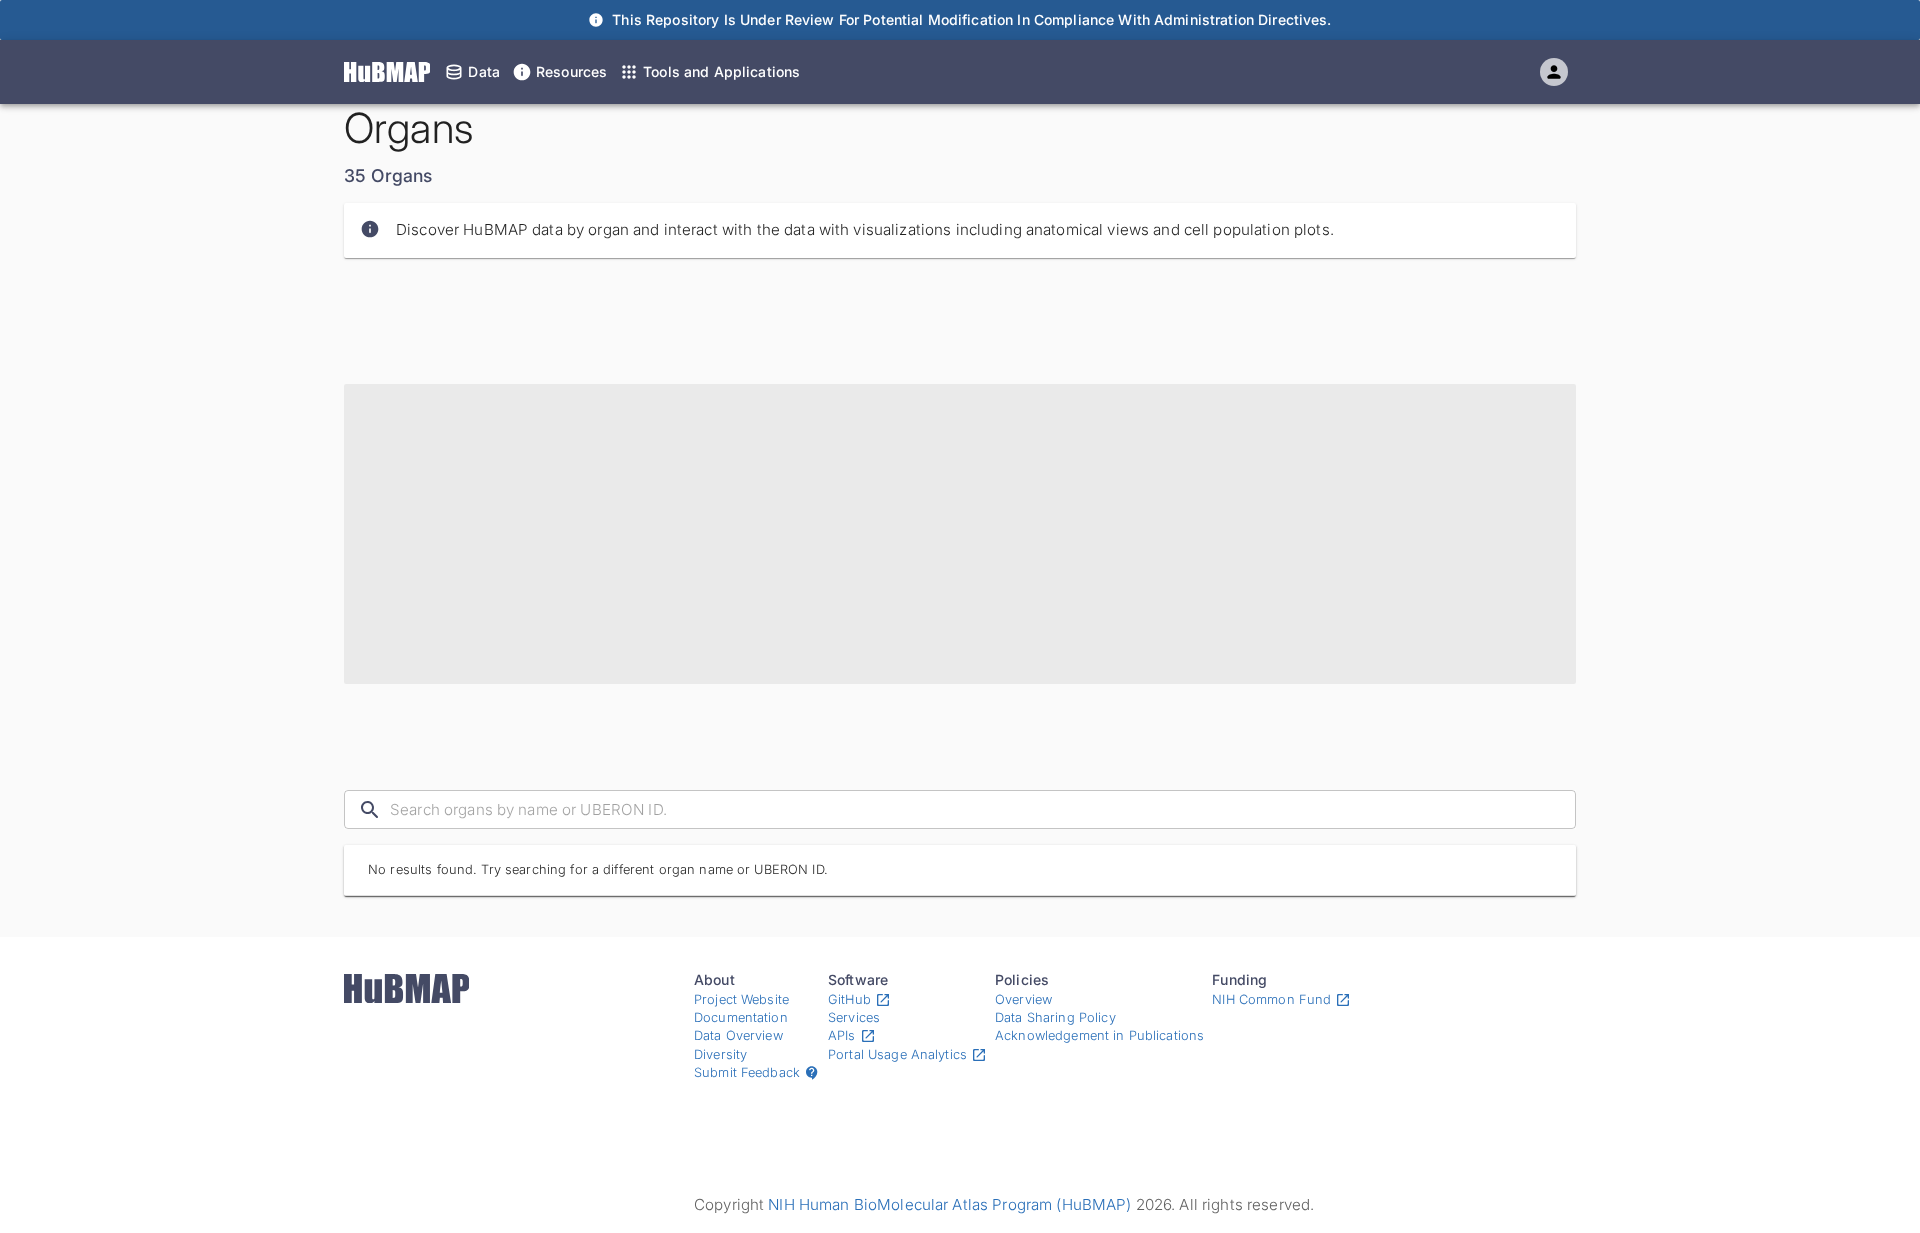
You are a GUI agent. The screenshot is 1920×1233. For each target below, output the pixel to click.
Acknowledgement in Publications (1099, 1035)
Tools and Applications (721, 71)
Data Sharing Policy (1055, 1017)
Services (854, 1017)
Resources (571, 71)
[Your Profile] (1554, 72)
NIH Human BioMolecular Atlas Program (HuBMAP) (949, 1204)
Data (484, 71)
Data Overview (738, 1035)
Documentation (741, 1017)
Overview (1023, 999)
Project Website (741, 999)
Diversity (720, 1054)
